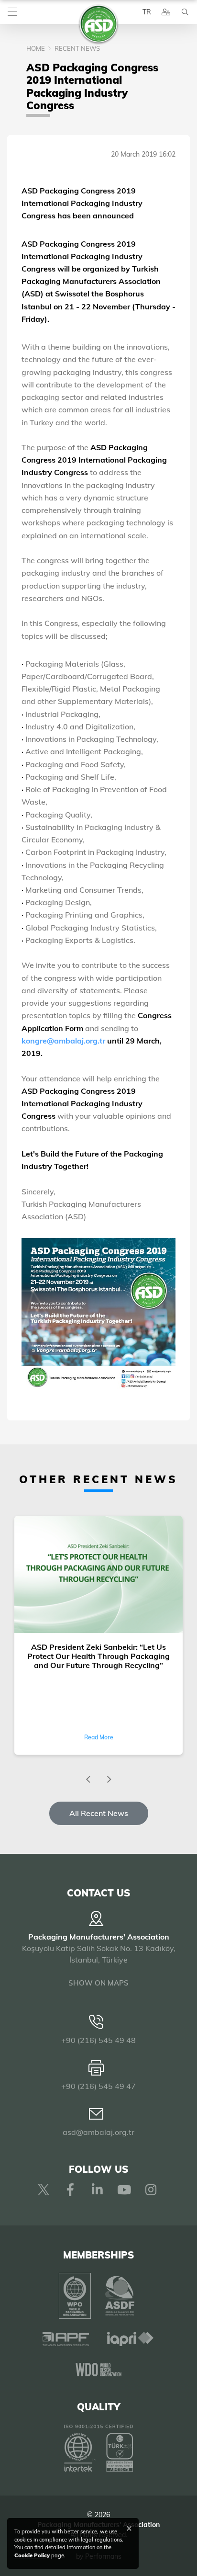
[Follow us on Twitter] (44, 2190)
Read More (99, 1737)
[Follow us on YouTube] (124, 2190)
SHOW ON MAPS (98, 1983)
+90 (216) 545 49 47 (98, 2086)
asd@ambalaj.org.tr (98, 2132)
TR (147, 12)
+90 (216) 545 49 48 (98, 2040)
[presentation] (88, 1780)
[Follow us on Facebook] (70, 2190)
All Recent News (99, 1813)
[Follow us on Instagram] (151, 2190)
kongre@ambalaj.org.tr (64, 1041)
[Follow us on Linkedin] (97, 2190)
